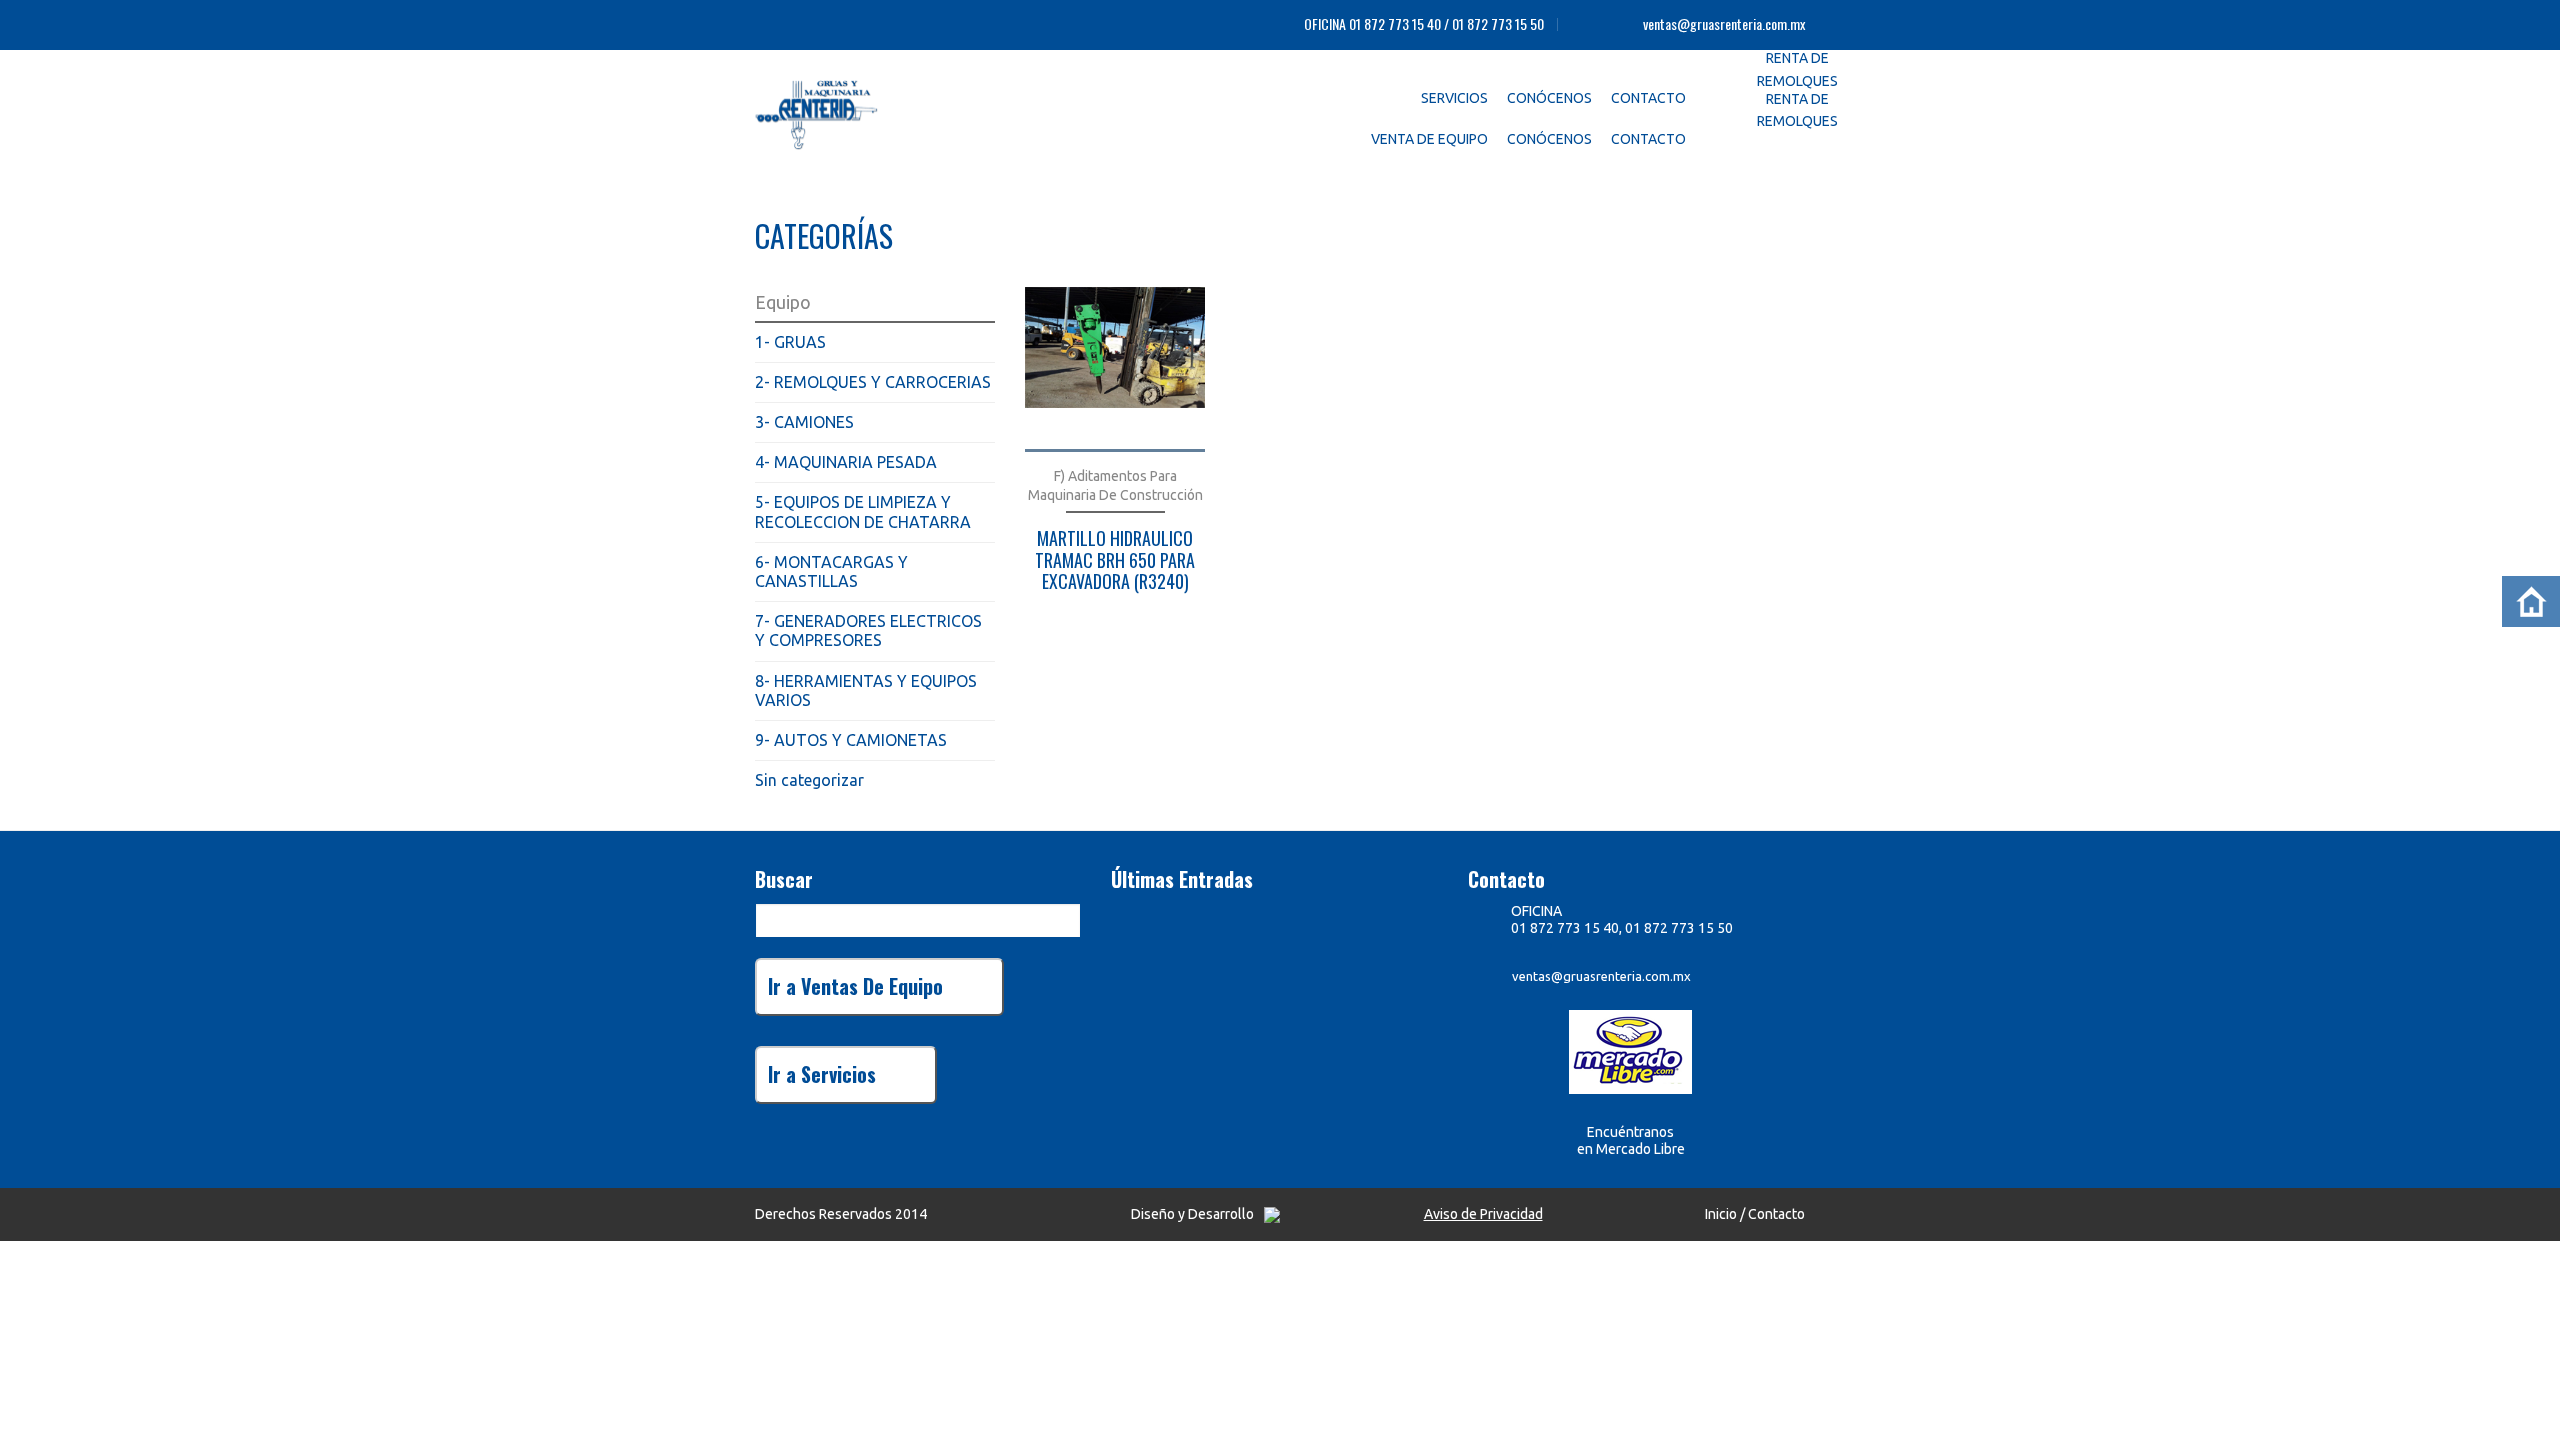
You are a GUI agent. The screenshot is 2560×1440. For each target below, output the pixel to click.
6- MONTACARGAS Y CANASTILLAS (831, 571)
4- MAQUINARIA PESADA (846, 462)
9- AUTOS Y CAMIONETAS (851, 740)
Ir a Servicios (822, 1074)
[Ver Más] (1115, 369)
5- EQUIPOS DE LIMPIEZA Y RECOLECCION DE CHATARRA (863, 511)
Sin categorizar (809, 780)
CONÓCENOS (1549, 98)
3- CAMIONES (804, 422)
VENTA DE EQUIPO (1429, 139)
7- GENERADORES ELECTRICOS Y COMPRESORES (868, 630)
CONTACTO (1648, 98)
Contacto (1776, 1214)
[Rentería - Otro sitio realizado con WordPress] (860, 110)
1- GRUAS (790, 342)
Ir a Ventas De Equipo (855, 986)
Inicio (1721, 1214)
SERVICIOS (1454, 98)
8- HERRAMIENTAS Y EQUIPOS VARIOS (866, 690)
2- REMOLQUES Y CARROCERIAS (873, 382)
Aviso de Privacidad (1483, 1214)
